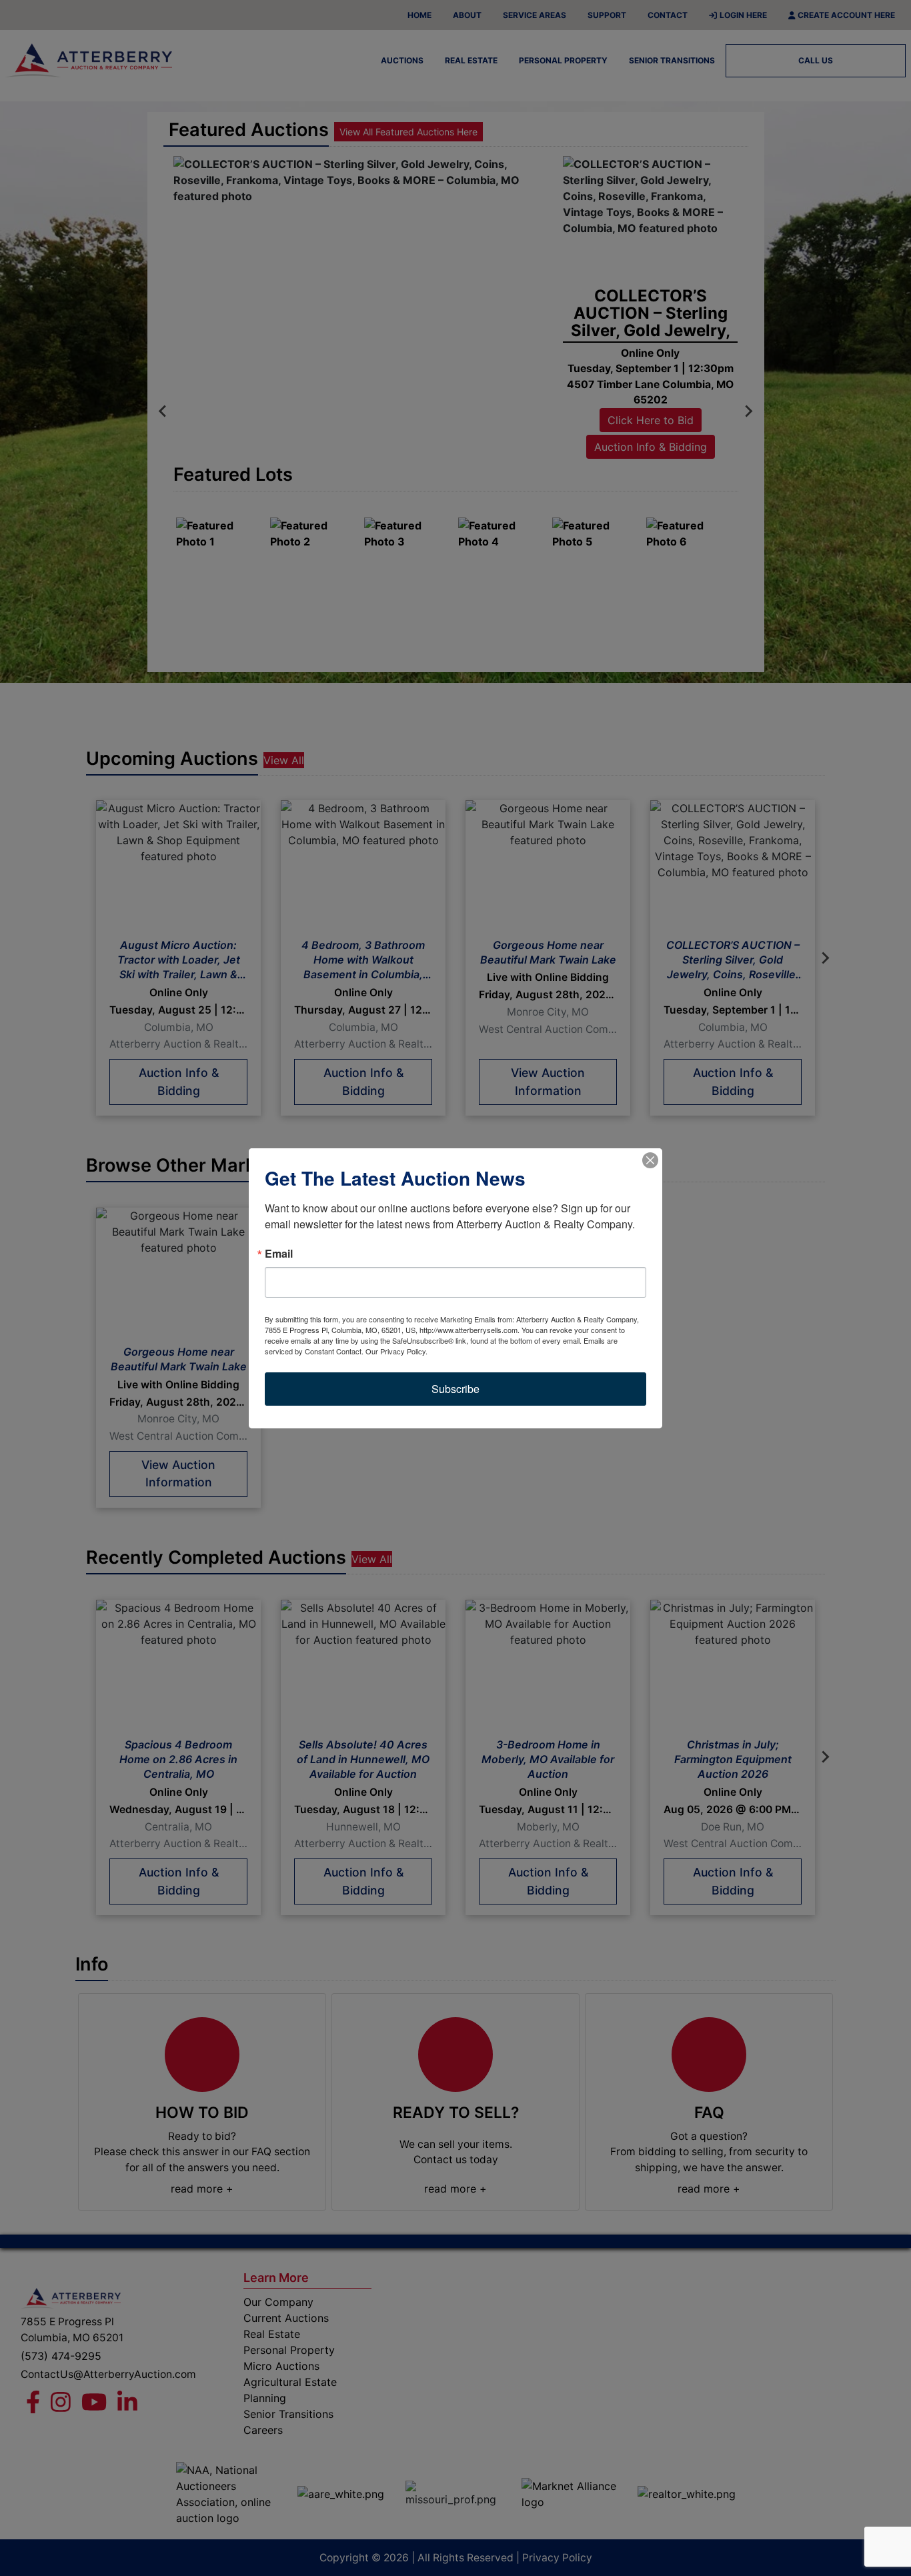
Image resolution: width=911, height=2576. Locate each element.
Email (279, 1254)
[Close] (650, 1160)
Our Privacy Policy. (396, 1351)
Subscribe (455, 1389)
